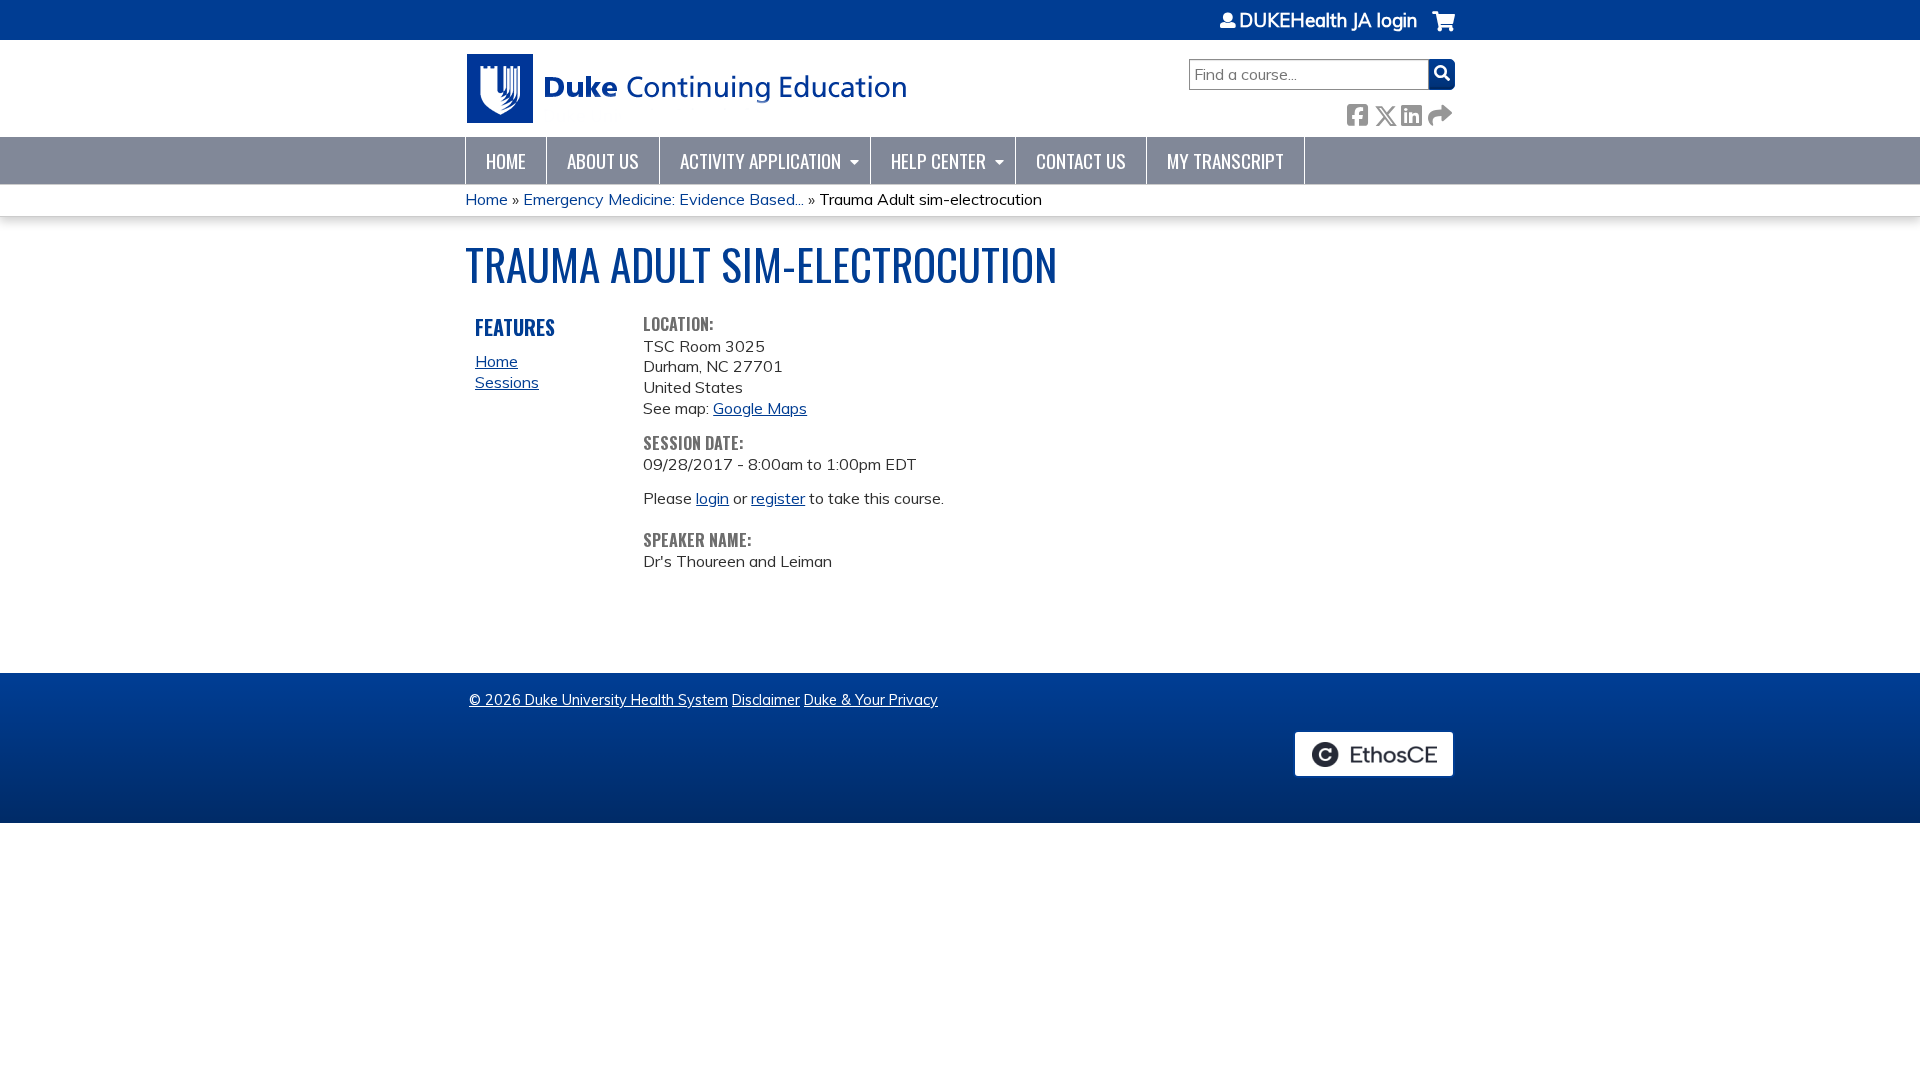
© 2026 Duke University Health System (598, 700)
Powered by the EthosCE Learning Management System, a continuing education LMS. (1374, 754)
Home (506, 160)
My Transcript (1225, 160)
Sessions (507, 382)
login (712, 498)
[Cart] (1443, 31)
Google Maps (760, 408)
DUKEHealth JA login (1328, 21)
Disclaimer (766, 700)
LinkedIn (1411, 111)
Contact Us (1081, 160)
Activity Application (760, 160)
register (778, 498)
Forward (1438, 111)
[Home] (687, 88)
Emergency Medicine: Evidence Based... (663, 199)
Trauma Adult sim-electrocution (930, 199)
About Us (603, 160)
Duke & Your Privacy (871, 700)
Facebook (1357, 111)
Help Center (938, 160)
